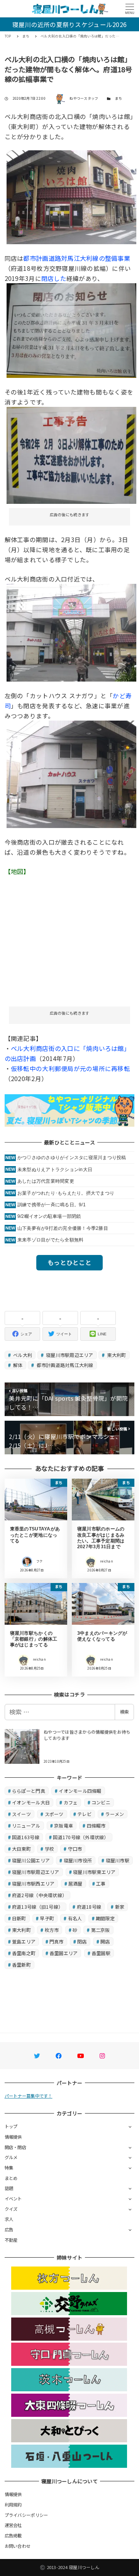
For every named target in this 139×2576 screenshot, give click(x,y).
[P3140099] (72, 330)
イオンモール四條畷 (80, 1791)
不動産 (11, 2240)
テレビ (84, 1814)
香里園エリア (64, 1953)
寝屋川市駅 (118, 1860)
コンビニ (101, 1802)
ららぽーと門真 (29, 1791)
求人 (9, 2219)
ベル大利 (22, 1355)
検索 (124, 1712)
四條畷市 (96, 1825)
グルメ (11, 2157)
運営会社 (13, 2525)
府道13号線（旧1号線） (37, 1907)
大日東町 (21, 1849)
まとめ (11, 2178)
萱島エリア (24, 1941)
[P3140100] (72, 454)
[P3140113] (72, 196)
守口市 (75, 1849)
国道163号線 (26, 1837)
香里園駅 (101, 1953)
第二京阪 (101, 1930)
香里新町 (21, 1965)
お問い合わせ (18, 2546)
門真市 (57, 1941)
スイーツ (21, 1814)
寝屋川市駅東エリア (94, 1872)
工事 (101, 1883)
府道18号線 (89, 1907)
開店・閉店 (15, 2147)
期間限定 (105, 1918)
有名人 (75, 1918)
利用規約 (13, 2505)
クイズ (11, 2209)
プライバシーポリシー (26, 2515)
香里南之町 (24, 1953)
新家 (120, 1907)
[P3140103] (72, 773)
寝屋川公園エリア (31, 1860)
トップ (11, 2126)
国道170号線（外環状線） (81, 1837)
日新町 (19, 1918)
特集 (9, 2168)
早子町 (47, 1918)
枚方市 (52, 1930)
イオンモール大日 (31, 1802)
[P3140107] (72, 631)
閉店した (54, 278)
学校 (50, 1849)
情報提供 (13, 2137)
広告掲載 (13, 2535)
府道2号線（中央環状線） (39, 1895)
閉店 (82, 1941)
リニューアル (26, 1825)
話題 (9, 2188)
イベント (13, 2199)
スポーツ (54, 1814)
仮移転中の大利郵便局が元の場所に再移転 (70, 1068)
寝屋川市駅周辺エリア (69, 1355)
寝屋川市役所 (78, 1860)
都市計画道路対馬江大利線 (64, 1365)
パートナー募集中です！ (29, 2096)
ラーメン (114, 1814)
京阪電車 (64, 1825)
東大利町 (116, 1355)
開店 (105, 1941)
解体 (17, 1365)
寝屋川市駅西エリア (33, 1883)
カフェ (71, 1802)
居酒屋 (75, 1883)
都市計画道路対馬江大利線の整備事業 (76, 258)
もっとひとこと (69, 1262)
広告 (9, 2229)
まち (119, 98)
